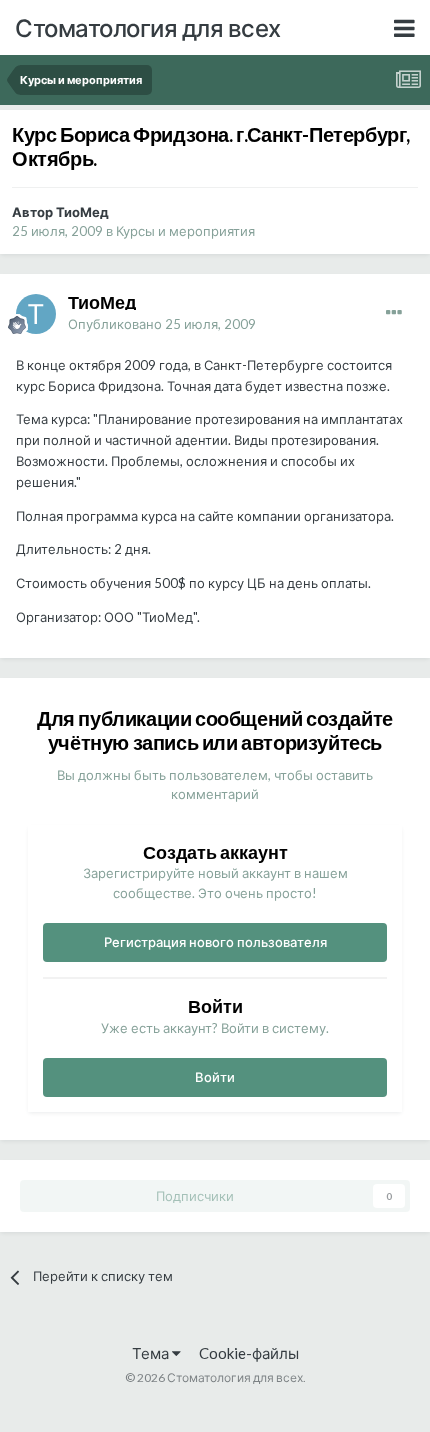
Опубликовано (162, 324)
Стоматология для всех (148, 27)
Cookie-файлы (249, 1353)
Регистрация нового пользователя (215, 942)
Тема (152, 1353)
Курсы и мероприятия (185, 231)
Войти (215, 1077)
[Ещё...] (394, 313)
